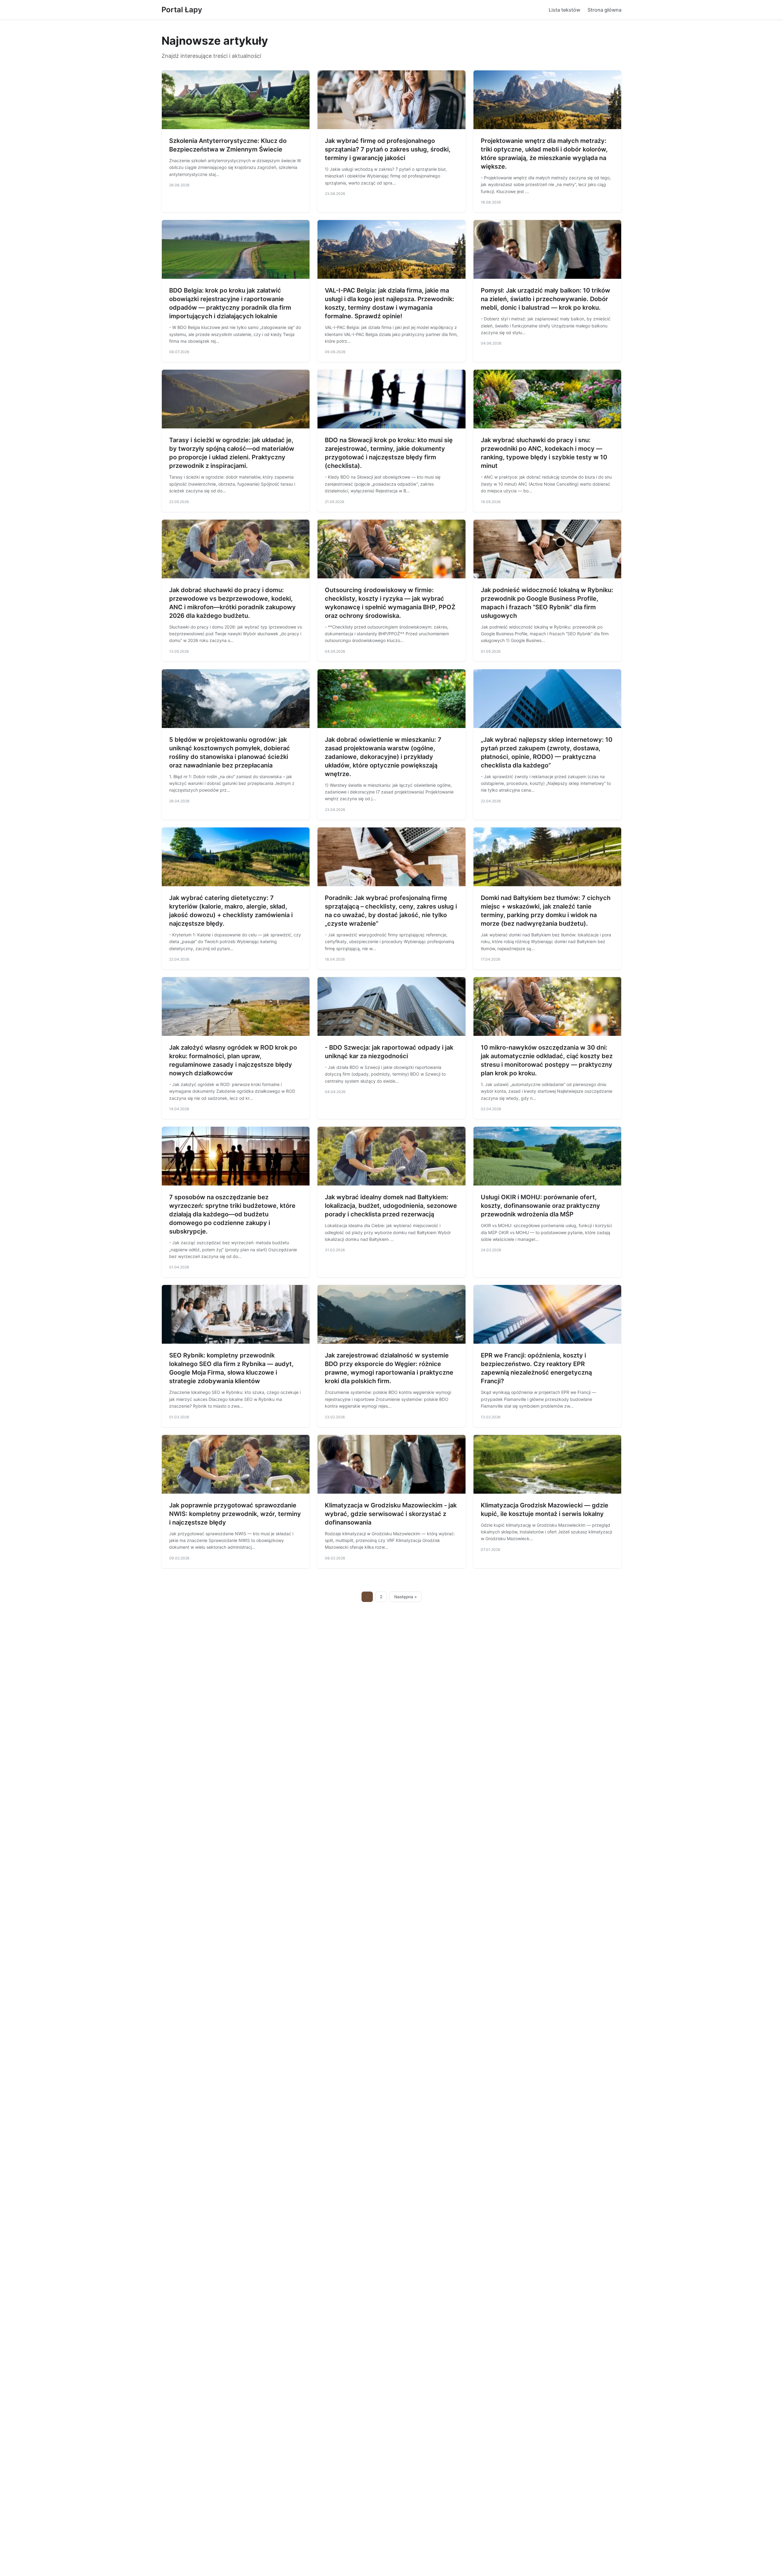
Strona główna (605, 10)
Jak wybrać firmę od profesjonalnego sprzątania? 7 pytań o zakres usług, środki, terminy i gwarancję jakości (388, 149)
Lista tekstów (564, 10)
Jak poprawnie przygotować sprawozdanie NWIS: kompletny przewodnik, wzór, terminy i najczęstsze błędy (235, 1514)
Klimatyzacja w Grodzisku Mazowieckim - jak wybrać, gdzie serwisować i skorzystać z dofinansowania (391, 1514)
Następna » (406, 1597)
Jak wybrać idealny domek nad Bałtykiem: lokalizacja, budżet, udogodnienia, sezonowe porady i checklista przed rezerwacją (391, 1206)
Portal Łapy (182, 10)
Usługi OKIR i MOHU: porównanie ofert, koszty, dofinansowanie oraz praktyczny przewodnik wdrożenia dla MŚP (540, 1206)
